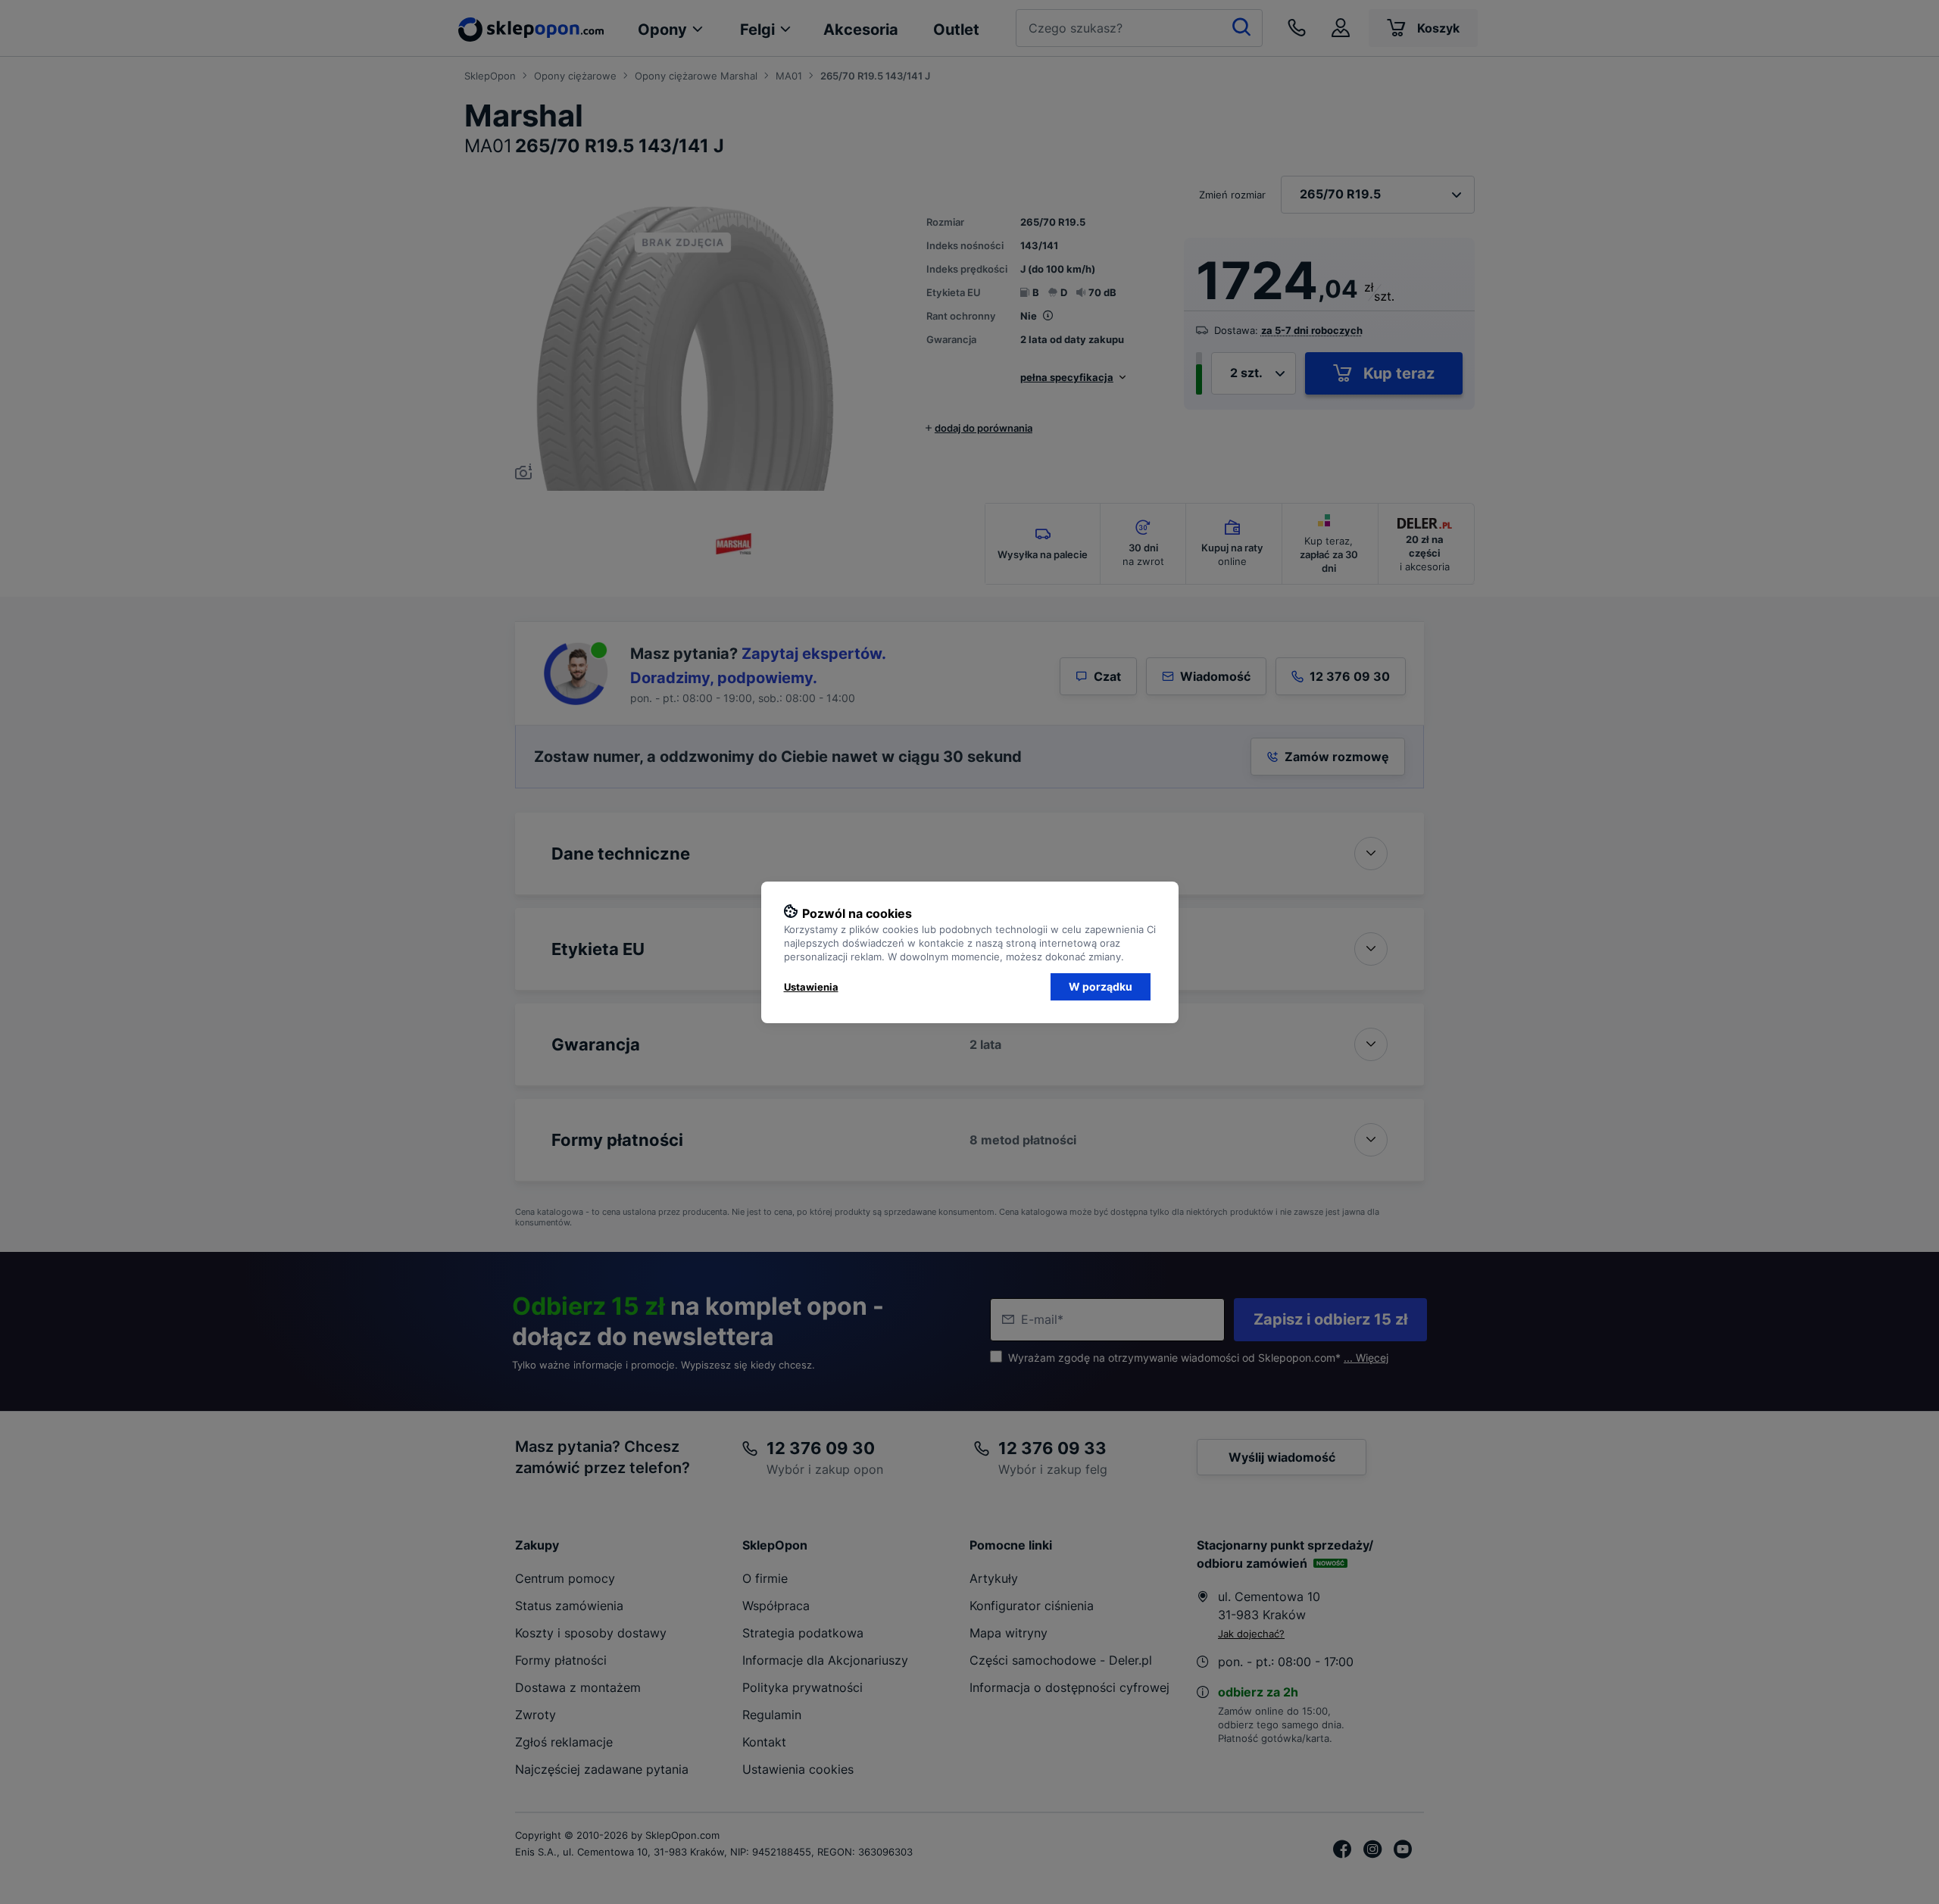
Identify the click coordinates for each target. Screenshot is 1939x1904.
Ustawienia (811, 987)
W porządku (1101, 986)
